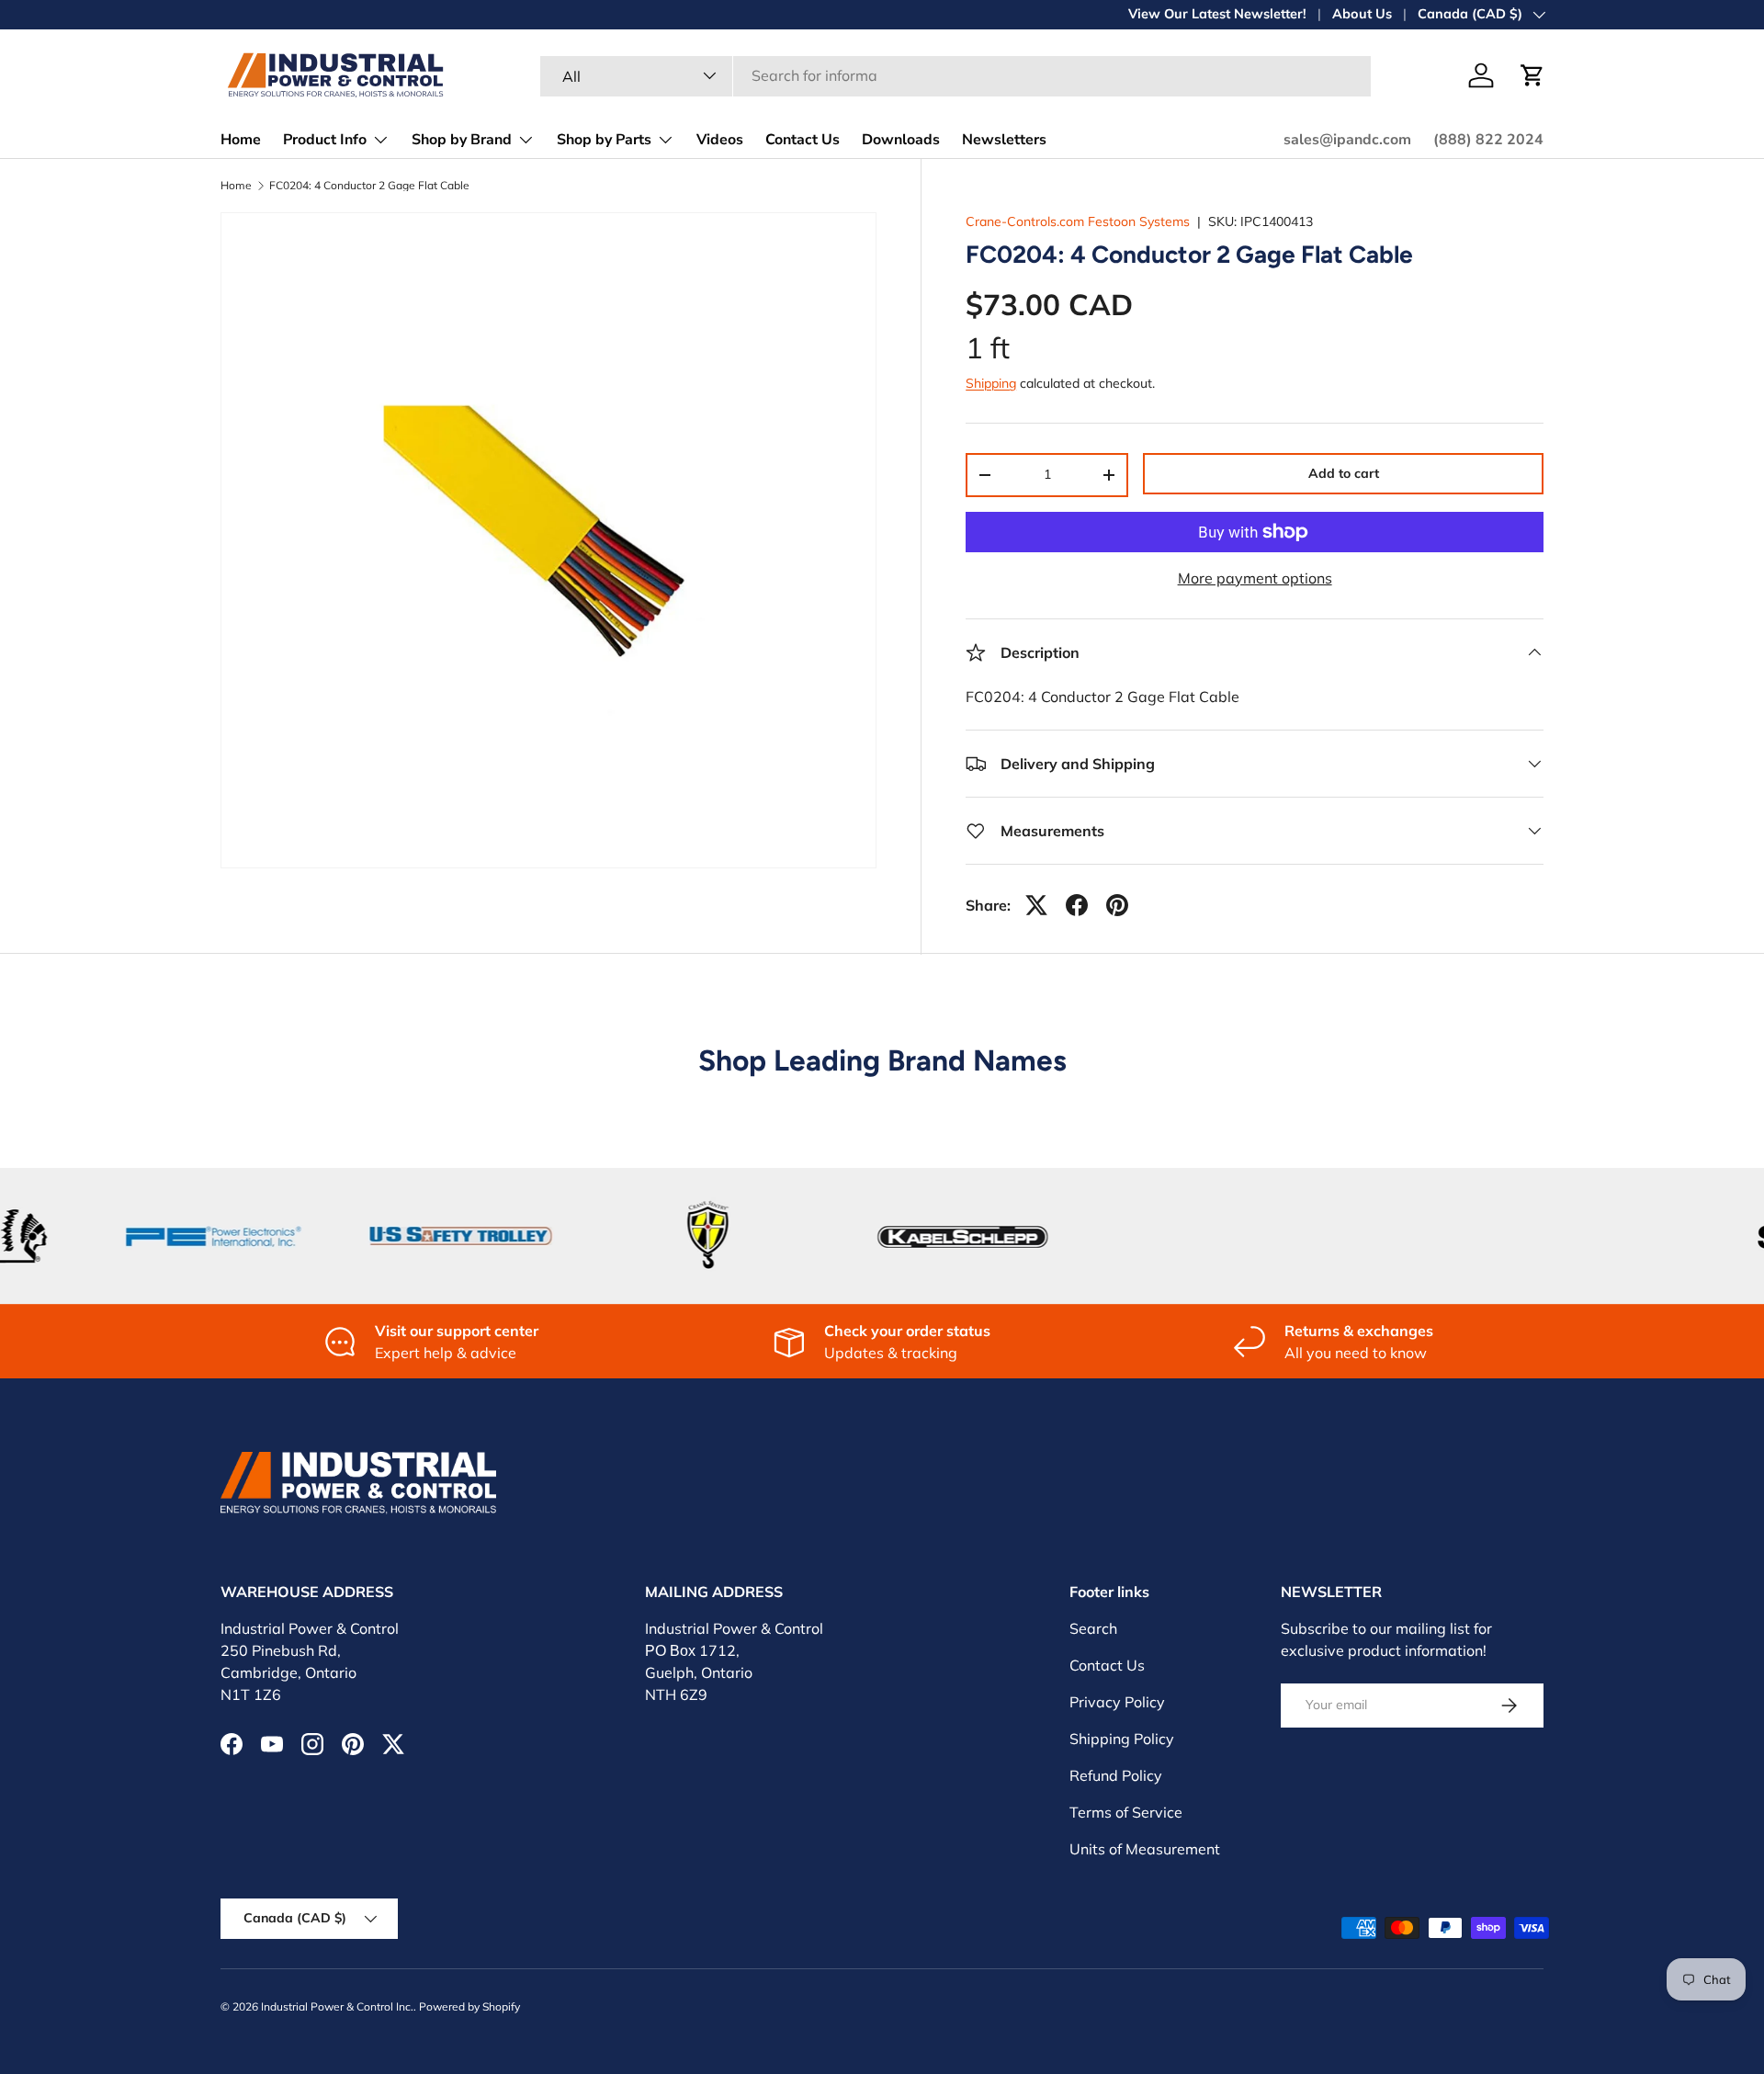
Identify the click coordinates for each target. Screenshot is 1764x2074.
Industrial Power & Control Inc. (337, 2006)
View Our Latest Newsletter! (1217, 14)
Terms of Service (1126, 1812)
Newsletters (1004, 140)
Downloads (901, 140)
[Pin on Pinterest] (1117, 905)
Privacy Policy (1117, 1702)
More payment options (1255, 578)
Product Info (325, 140)
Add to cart (1344, 473)
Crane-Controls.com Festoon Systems (1078, 221)
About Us (1362, 14)
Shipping (991, 383)
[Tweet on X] (1036, 905)
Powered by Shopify (469, 2006)
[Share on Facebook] (1077, 905)
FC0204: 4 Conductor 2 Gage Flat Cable (369, 186)
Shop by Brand (462, 140)
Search (1093, 1628)
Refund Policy (1116, 1775)
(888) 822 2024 (1488, 140)
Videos (720, 140)
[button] (1532, 75)
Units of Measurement (1145, 1849)
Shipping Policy (1122, 1739)
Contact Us (803, 140)
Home (241, 140)
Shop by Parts (604, 140)
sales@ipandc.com (1347, 140)
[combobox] (955, 75)
